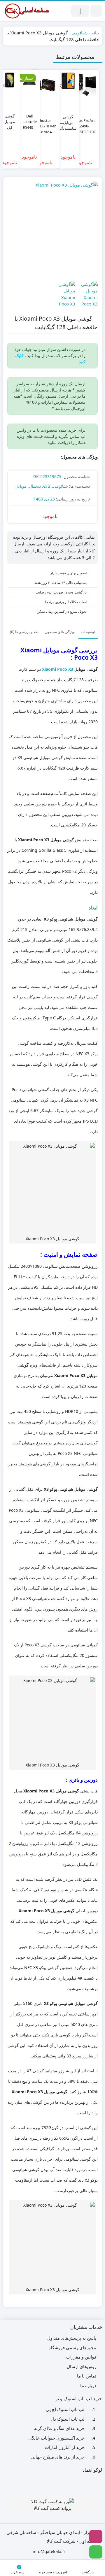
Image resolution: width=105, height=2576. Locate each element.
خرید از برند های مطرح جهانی (58, 2457)
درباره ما (88, 2385)
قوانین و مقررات (81, 2357)
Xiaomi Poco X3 (58, 669)
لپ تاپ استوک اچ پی (65, 2409)
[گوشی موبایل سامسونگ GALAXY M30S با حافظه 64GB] (68, 81)
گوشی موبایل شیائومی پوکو (74, 919)
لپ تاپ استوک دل (68, 2419)
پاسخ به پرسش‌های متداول (72, 2338)
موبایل (21, 486)
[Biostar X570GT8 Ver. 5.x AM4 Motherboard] (45, 84)
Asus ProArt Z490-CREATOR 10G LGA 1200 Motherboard (84, 123)
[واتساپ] (96, 2552)
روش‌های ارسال (82, 2366)
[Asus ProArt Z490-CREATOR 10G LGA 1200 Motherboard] (84, 84)
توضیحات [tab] (88, 632)
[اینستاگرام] (96, 2537)
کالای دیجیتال (40, 486)
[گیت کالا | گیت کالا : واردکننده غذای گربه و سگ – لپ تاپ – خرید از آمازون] (26, 11)
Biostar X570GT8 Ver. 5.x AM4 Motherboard (45, 123)
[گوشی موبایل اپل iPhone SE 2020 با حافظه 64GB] (9, 80)
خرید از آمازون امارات (65, 2447)
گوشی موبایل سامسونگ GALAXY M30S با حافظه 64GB (68, 120)
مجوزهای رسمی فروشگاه (72, 2347)
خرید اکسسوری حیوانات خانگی (56, 2438)
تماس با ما (87, 2376)
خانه (95, 33)
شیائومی (80, 33)
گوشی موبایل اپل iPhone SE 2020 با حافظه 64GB (9, 119)
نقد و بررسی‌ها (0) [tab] (24, 632)
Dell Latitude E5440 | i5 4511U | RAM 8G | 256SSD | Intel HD (29, 119)
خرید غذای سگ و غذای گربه (59, 2428)
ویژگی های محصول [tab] (60, 632)
